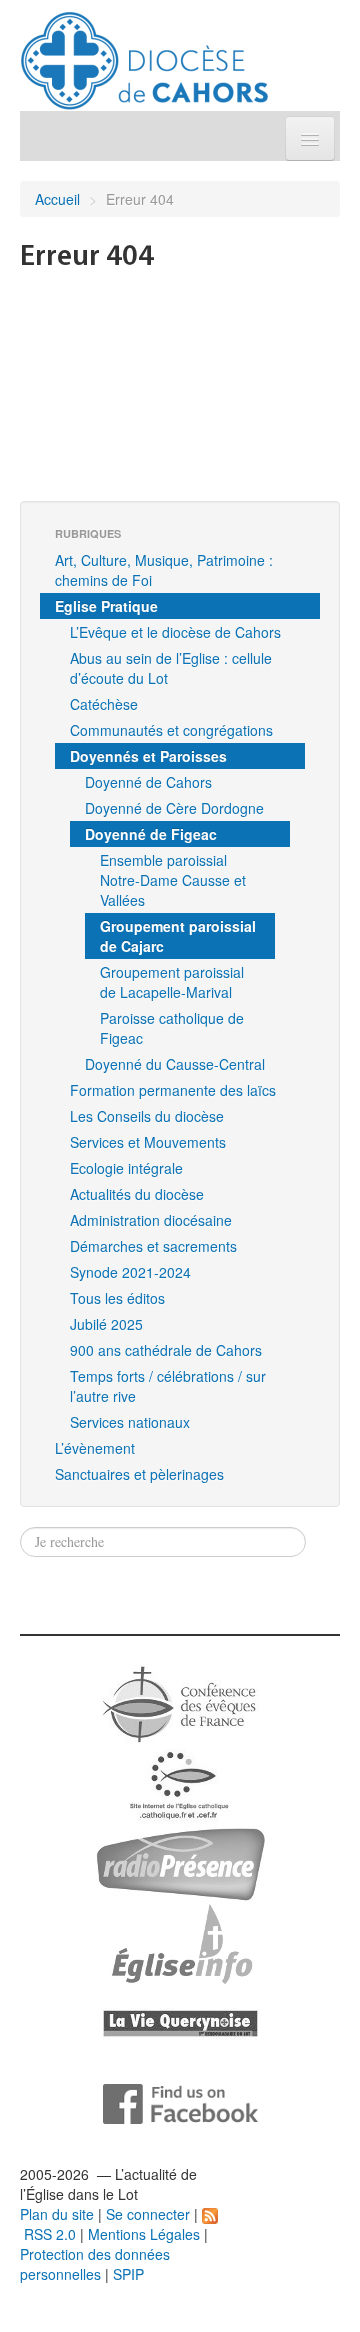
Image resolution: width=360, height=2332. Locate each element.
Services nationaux (130, 1422)
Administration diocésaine (151, 1220)
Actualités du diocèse (137, 1194)
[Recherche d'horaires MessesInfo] (180, 1942)
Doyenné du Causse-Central (175, 1064)
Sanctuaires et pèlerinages (139, 1474)
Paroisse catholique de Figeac (172, 1028)
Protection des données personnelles (95, 2264)
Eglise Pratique (106, 606)
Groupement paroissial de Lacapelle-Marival (172, 982)
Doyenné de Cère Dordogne (174, 808)
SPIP (128, 2274)
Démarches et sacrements (153, 1246)
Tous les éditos (117, 1298)
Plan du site (57, 2214)
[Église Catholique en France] (180, 1702)
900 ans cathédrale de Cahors (166, 1350)
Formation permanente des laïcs (173, 1090)
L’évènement (95, 1448)
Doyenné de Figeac (151, 834)
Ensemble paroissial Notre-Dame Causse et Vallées (173, 880)
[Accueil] (144, 53)
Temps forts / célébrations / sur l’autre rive (168, 1386)
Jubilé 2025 (106, 1324)
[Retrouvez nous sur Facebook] (180, 2102)
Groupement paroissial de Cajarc (178, 936)
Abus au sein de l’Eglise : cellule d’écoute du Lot (171, 668)
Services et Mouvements (148, 1142)
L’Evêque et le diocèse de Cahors (175, 632)
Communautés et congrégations (171, 730)
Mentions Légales (144, 2234)
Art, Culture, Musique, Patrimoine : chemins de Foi (164, 570)
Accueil (57, 199)
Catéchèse (104, 704)
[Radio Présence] (180, 1862)
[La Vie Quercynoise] (180, 2022)
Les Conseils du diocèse (147, 1116)
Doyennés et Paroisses (148, 756)
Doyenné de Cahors (148, 782)
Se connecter (148, 2214)
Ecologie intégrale (126, 1168)
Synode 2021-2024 (130, 1272)
